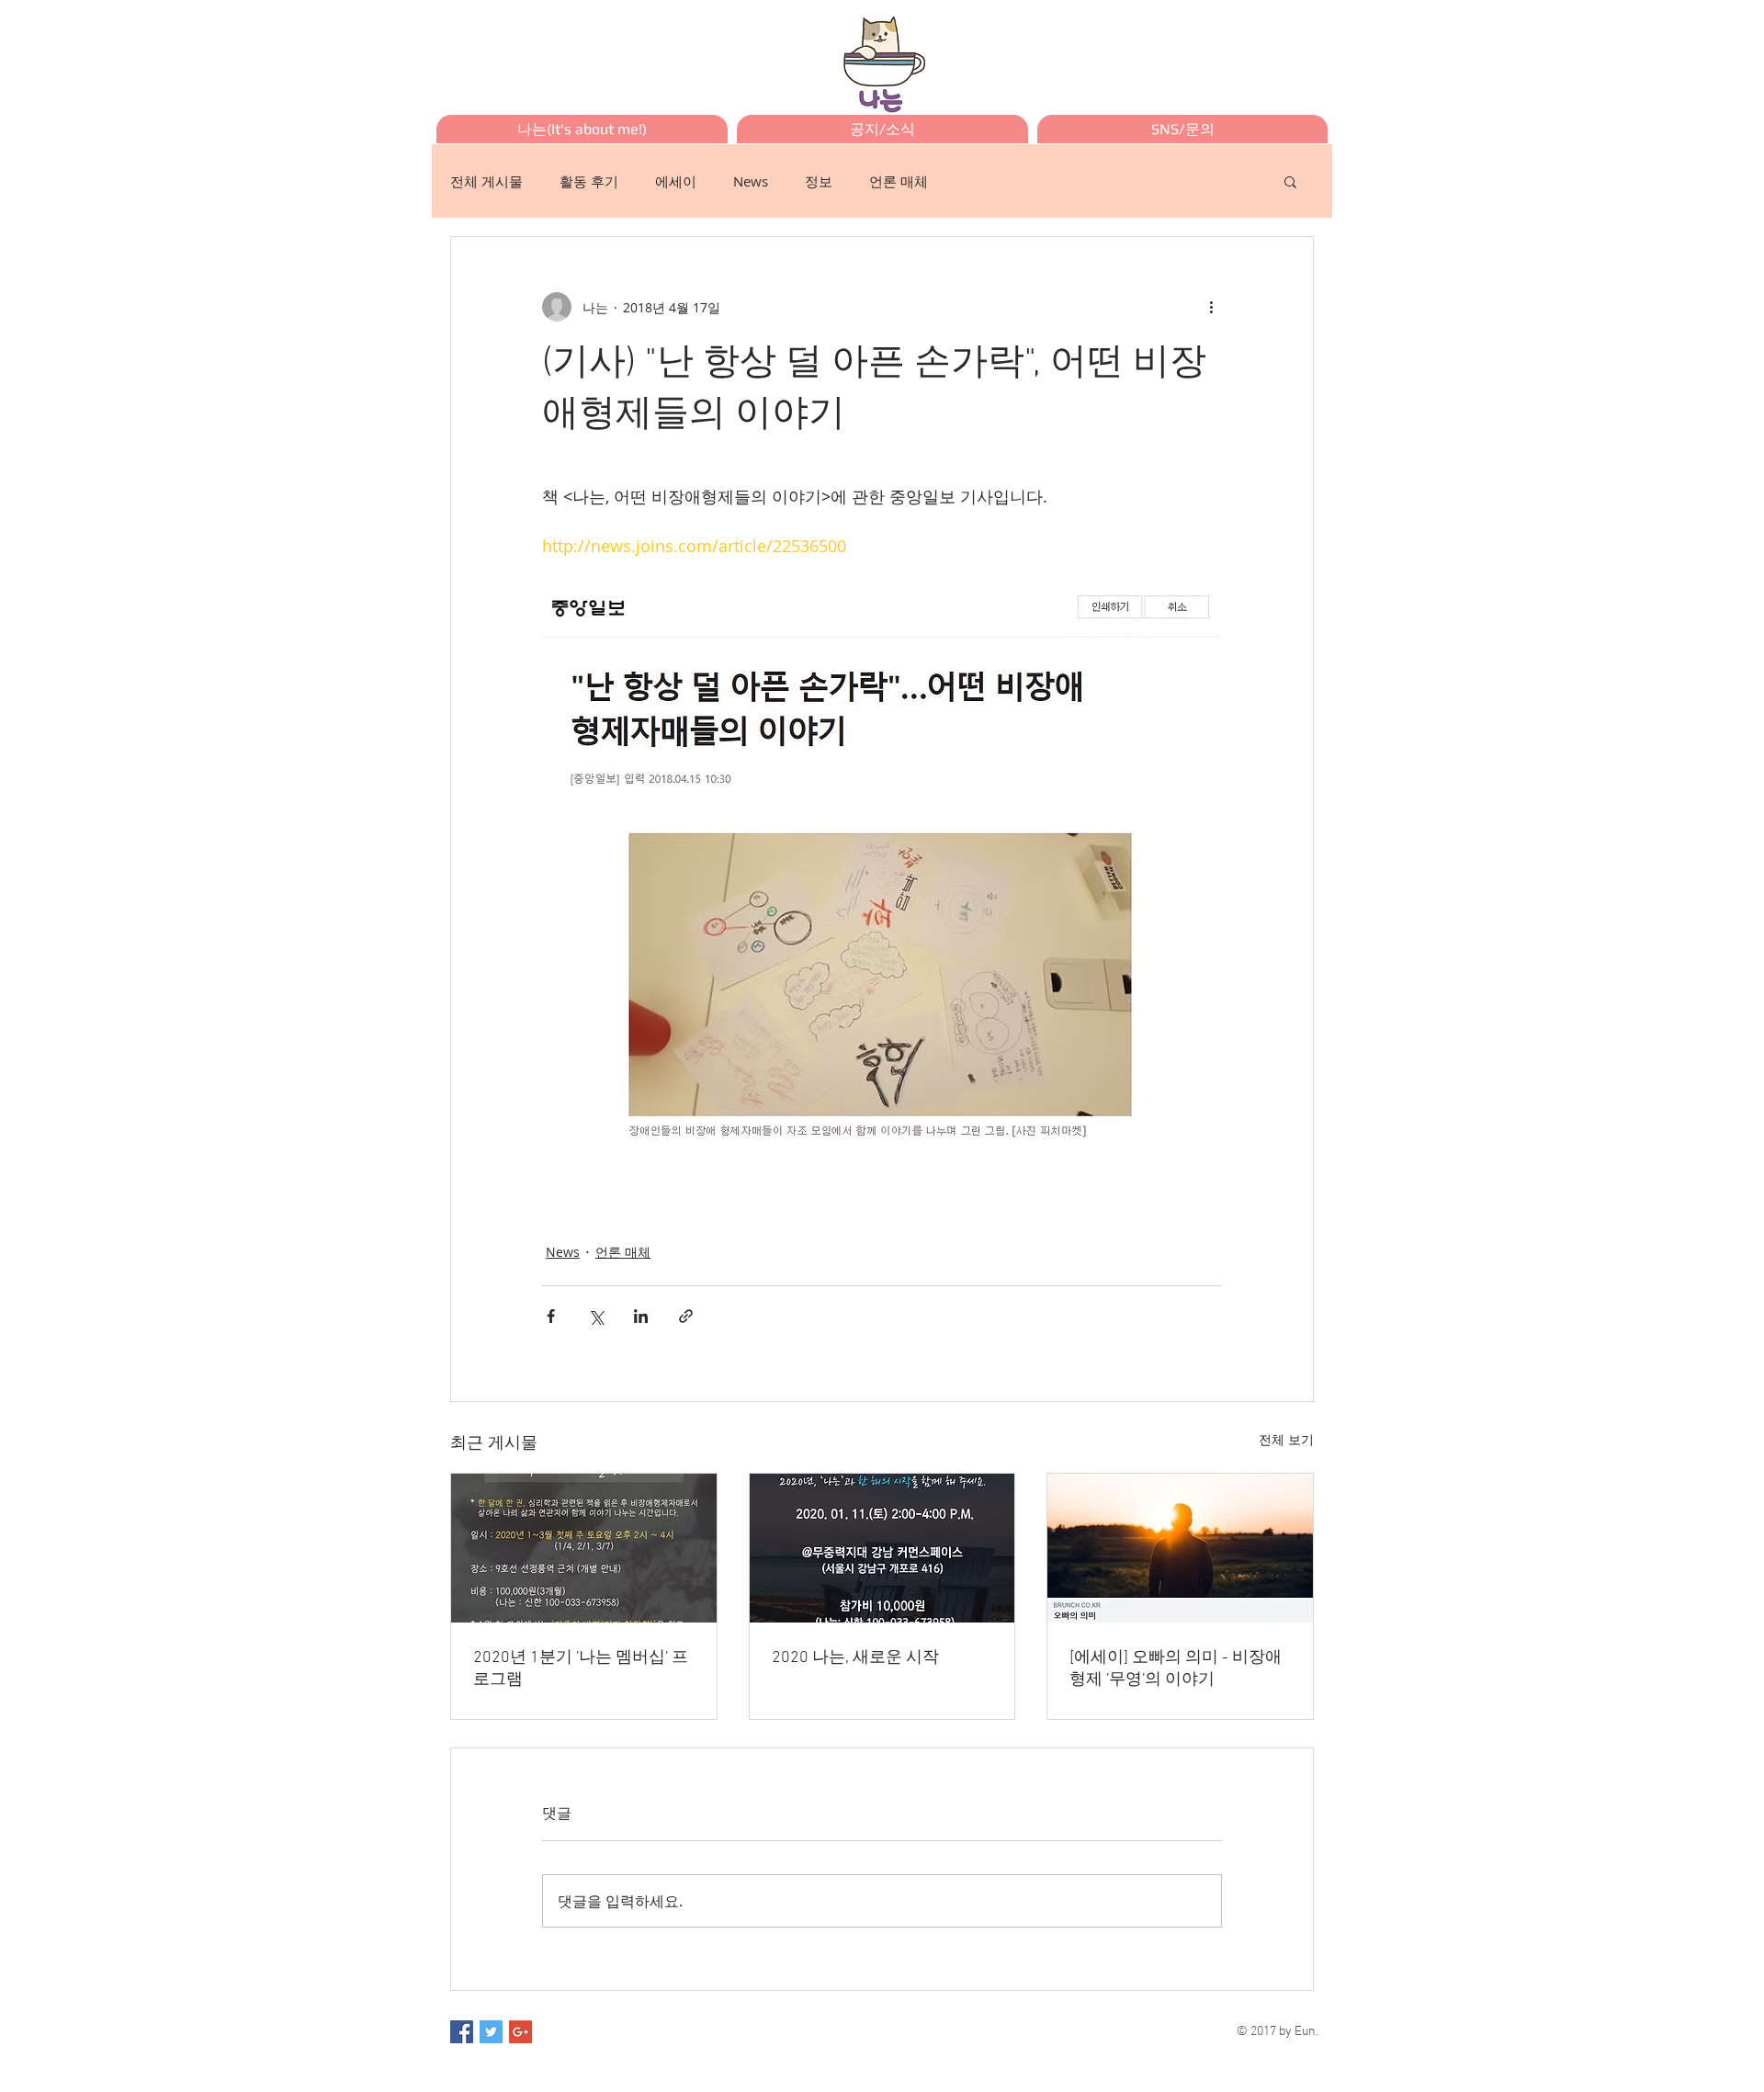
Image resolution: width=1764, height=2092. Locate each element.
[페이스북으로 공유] (551, 1316)
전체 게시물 (486, 181)
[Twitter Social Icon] (491, 2032)
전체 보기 (1286, 1439)
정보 (819, 181)
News (751, 181)
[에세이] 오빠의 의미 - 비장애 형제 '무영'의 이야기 (1176, 1669)
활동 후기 (589, 181)
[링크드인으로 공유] (641, 1316)
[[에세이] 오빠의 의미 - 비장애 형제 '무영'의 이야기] (1180, 1548)
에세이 (676, 181)
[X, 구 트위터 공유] (596, 1316)
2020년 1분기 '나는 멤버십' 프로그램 (581, 1669)
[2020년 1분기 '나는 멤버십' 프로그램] (584, 1548)
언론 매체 (899, 181)
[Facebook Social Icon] (462, 2032)
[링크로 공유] (686, 1316)
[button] (1290, 181)
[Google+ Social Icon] (520, 2032)
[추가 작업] (1211, 307)
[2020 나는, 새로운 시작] (882, 1548)
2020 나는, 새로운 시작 (855, 1658)
